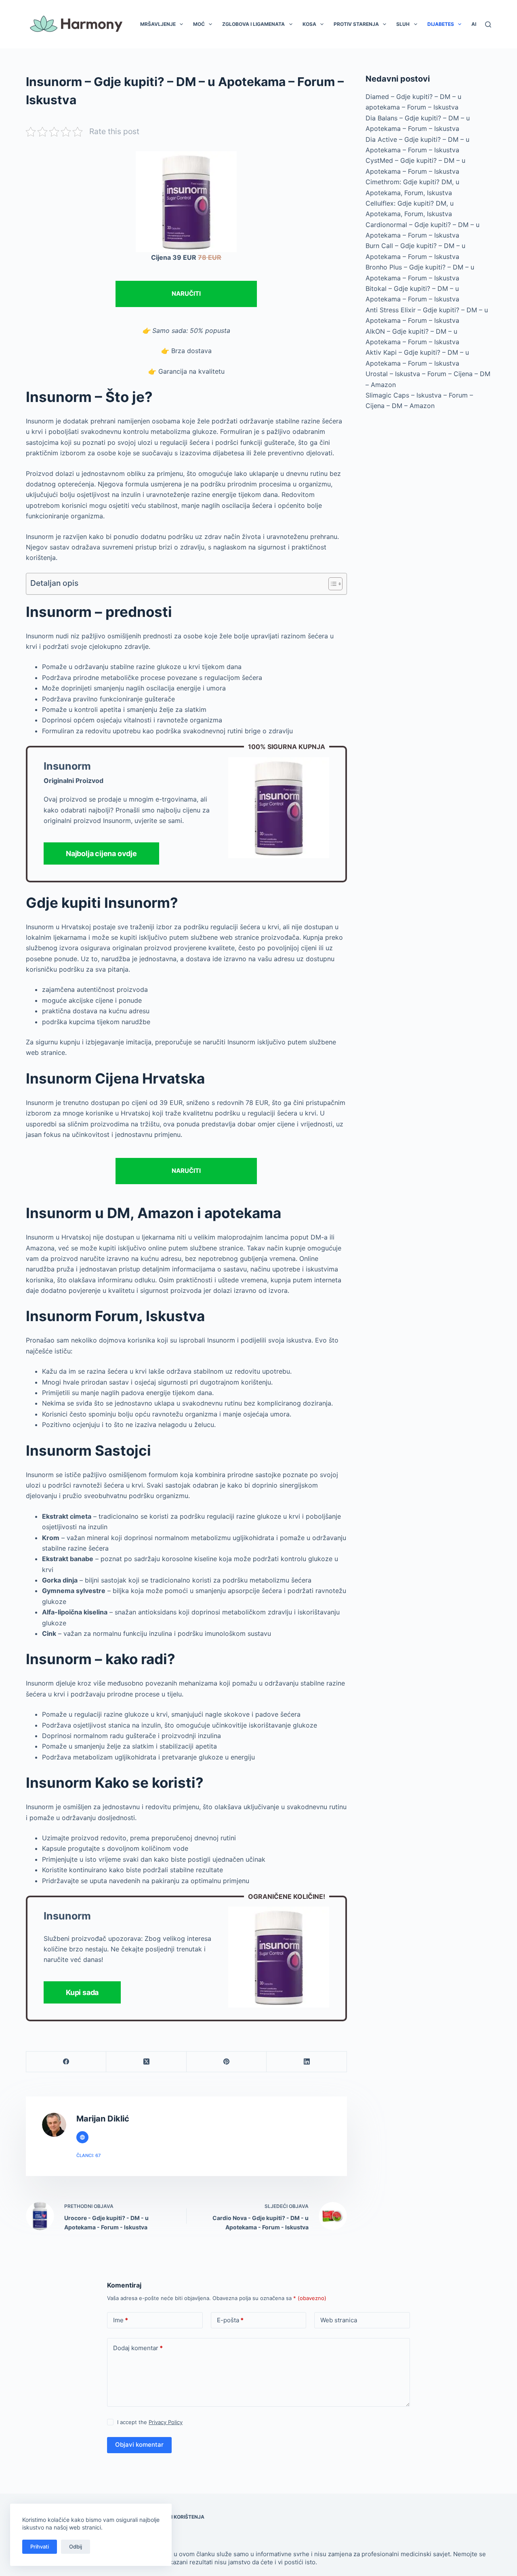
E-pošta (230, 2320)
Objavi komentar (139, 2444)
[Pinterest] (227, 2062)
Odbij (76, 2547)
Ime (121, 2320)
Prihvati (40, 2547)
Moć (199, 24)
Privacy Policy (166, 2422)
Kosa (309, 24)
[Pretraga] (488, 24)
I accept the (150, 2422)
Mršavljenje (158, 24)
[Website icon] (82, 2137)
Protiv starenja (356, 24)
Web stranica (339, 2320)
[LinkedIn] (307, 2062)
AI (474, 24)
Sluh (403, 24)
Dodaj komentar (138, 2348)
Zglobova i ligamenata (253, 24)
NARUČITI (186, 294)
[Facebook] (66, 2062)
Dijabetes (441, 24)
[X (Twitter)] (146, 2062)
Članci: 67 (88, 2155)
